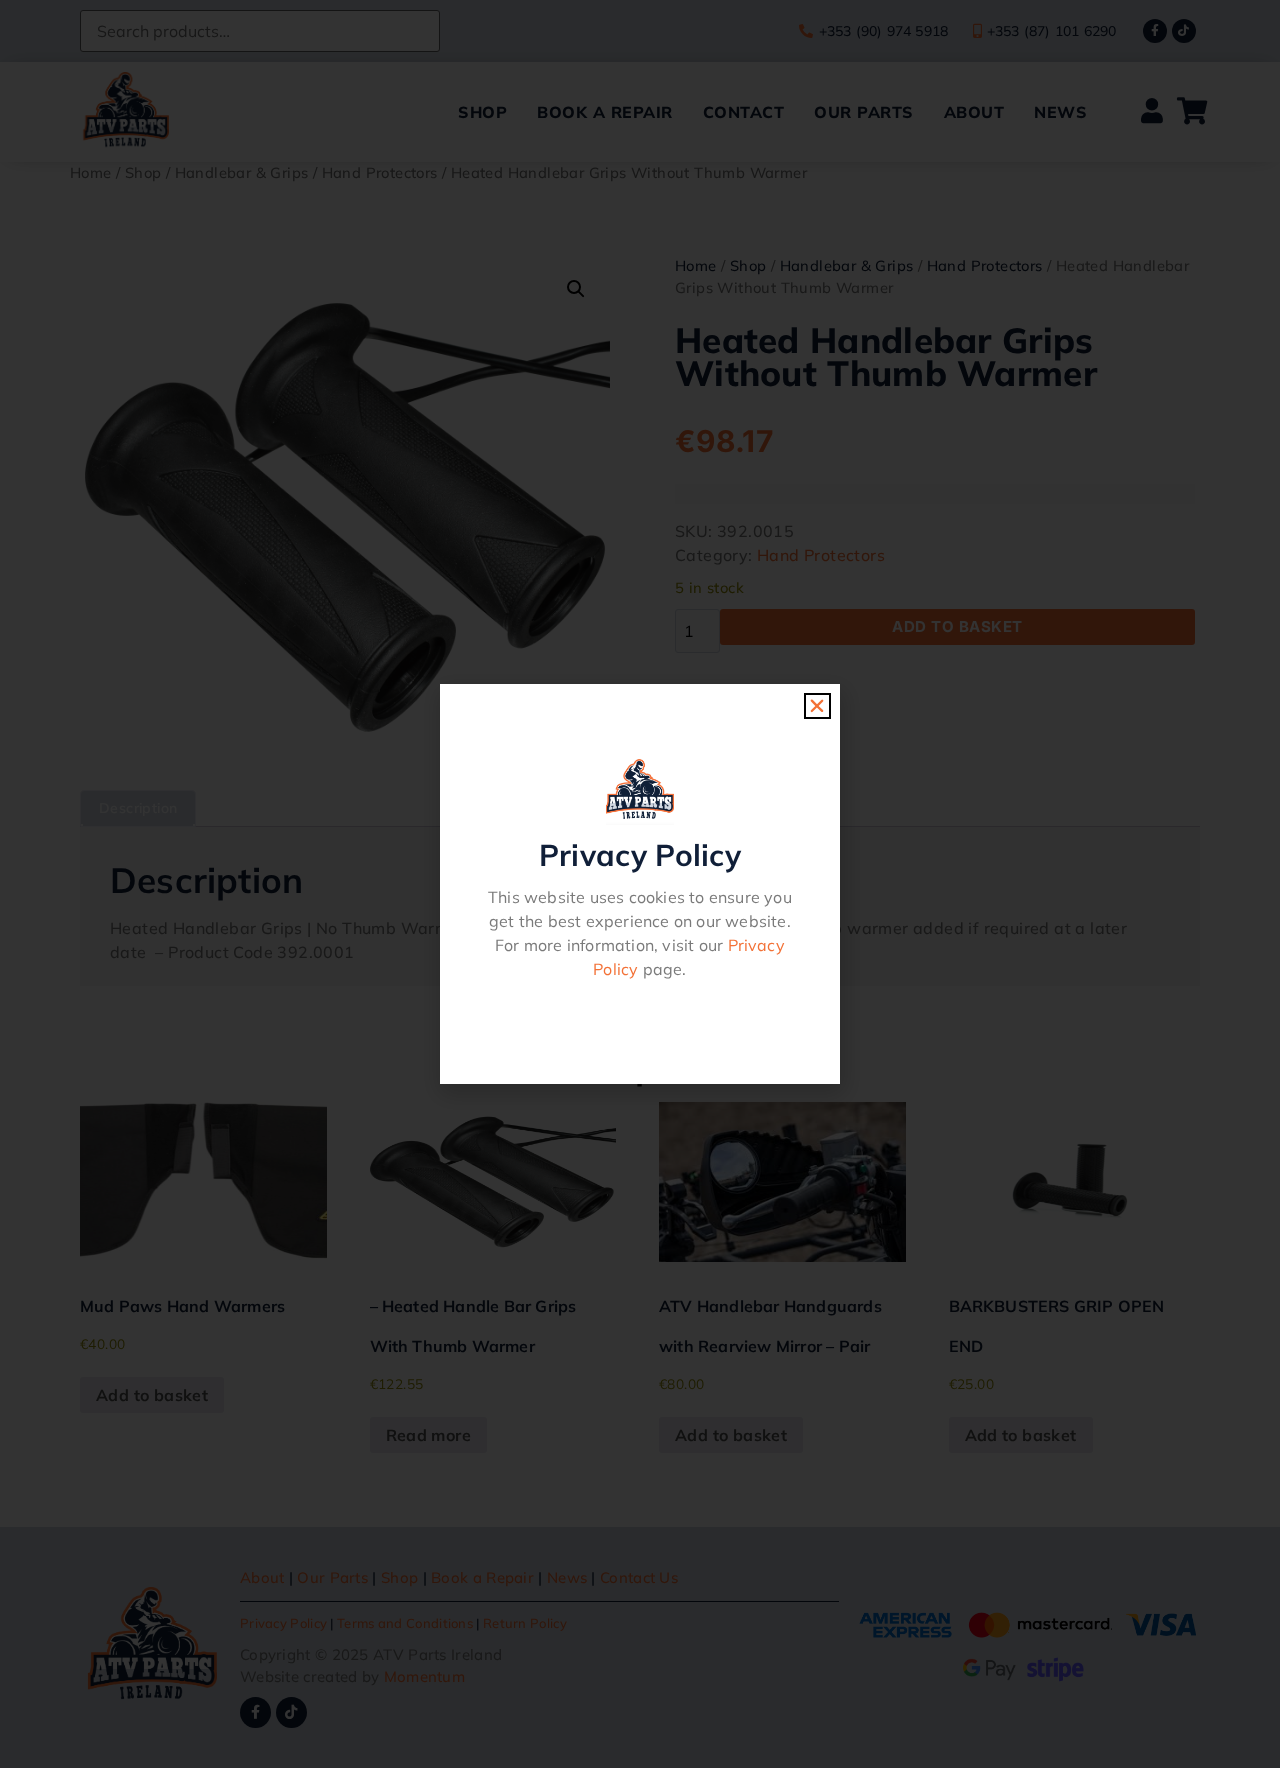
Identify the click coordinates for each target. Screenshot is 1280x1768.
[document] (640, 884)
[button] (817, 706)
